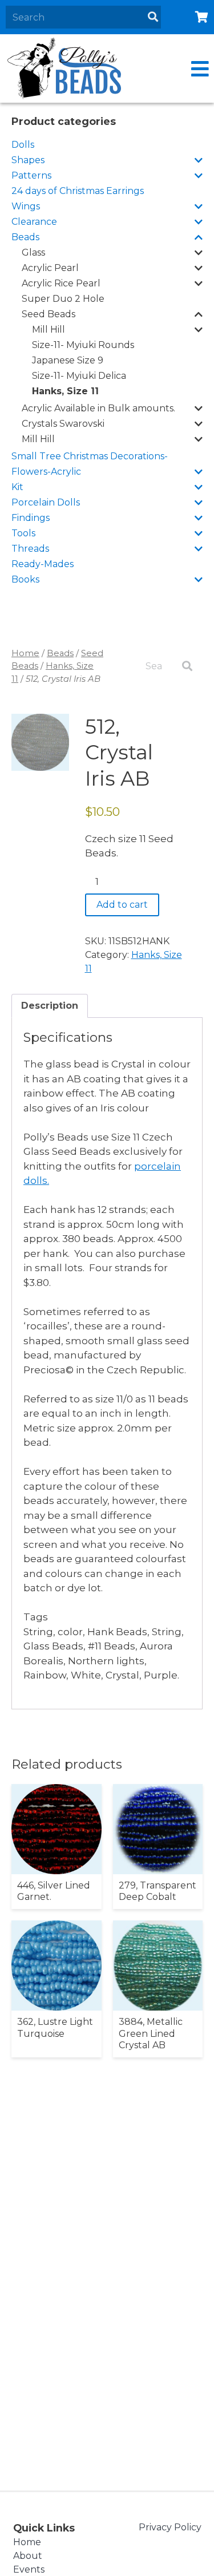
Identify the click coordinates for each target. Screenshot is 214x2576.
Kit (17, 487)
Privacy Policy (170, 2527)
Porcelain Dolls (46, 502)
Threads (30, 549)
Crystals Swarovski (63, 424)
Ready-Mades (43, 564)
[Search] (153, 17)
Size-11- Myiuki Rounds (83, 345)
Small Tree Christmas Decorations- (90, 456)
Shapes (28, 160)
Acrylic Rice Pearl (61, 283)
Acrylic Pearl (50, 268)
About (28, 2556)
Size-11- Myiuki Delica (79, 376)
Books (25, 579)
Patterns (31, 175)
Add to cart (122, 905)
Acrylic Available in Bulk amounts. (98, 408)
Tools (23, 533)
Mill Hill (49, 329)
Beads (25, 237)
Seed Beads (49, 314)
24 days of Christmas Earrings (78, 191)
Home (25, 653)
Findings (31, 518)
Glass (33, 252)
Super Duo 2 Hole (63, 299)
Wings (26, 206)
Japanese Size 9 (68, 360)
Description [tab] (50, 1006)
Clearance (34, 222)
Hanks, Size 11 (65, 391)
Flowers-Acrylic (46, 472)
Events (29, 2569)
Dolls (23, 145)
